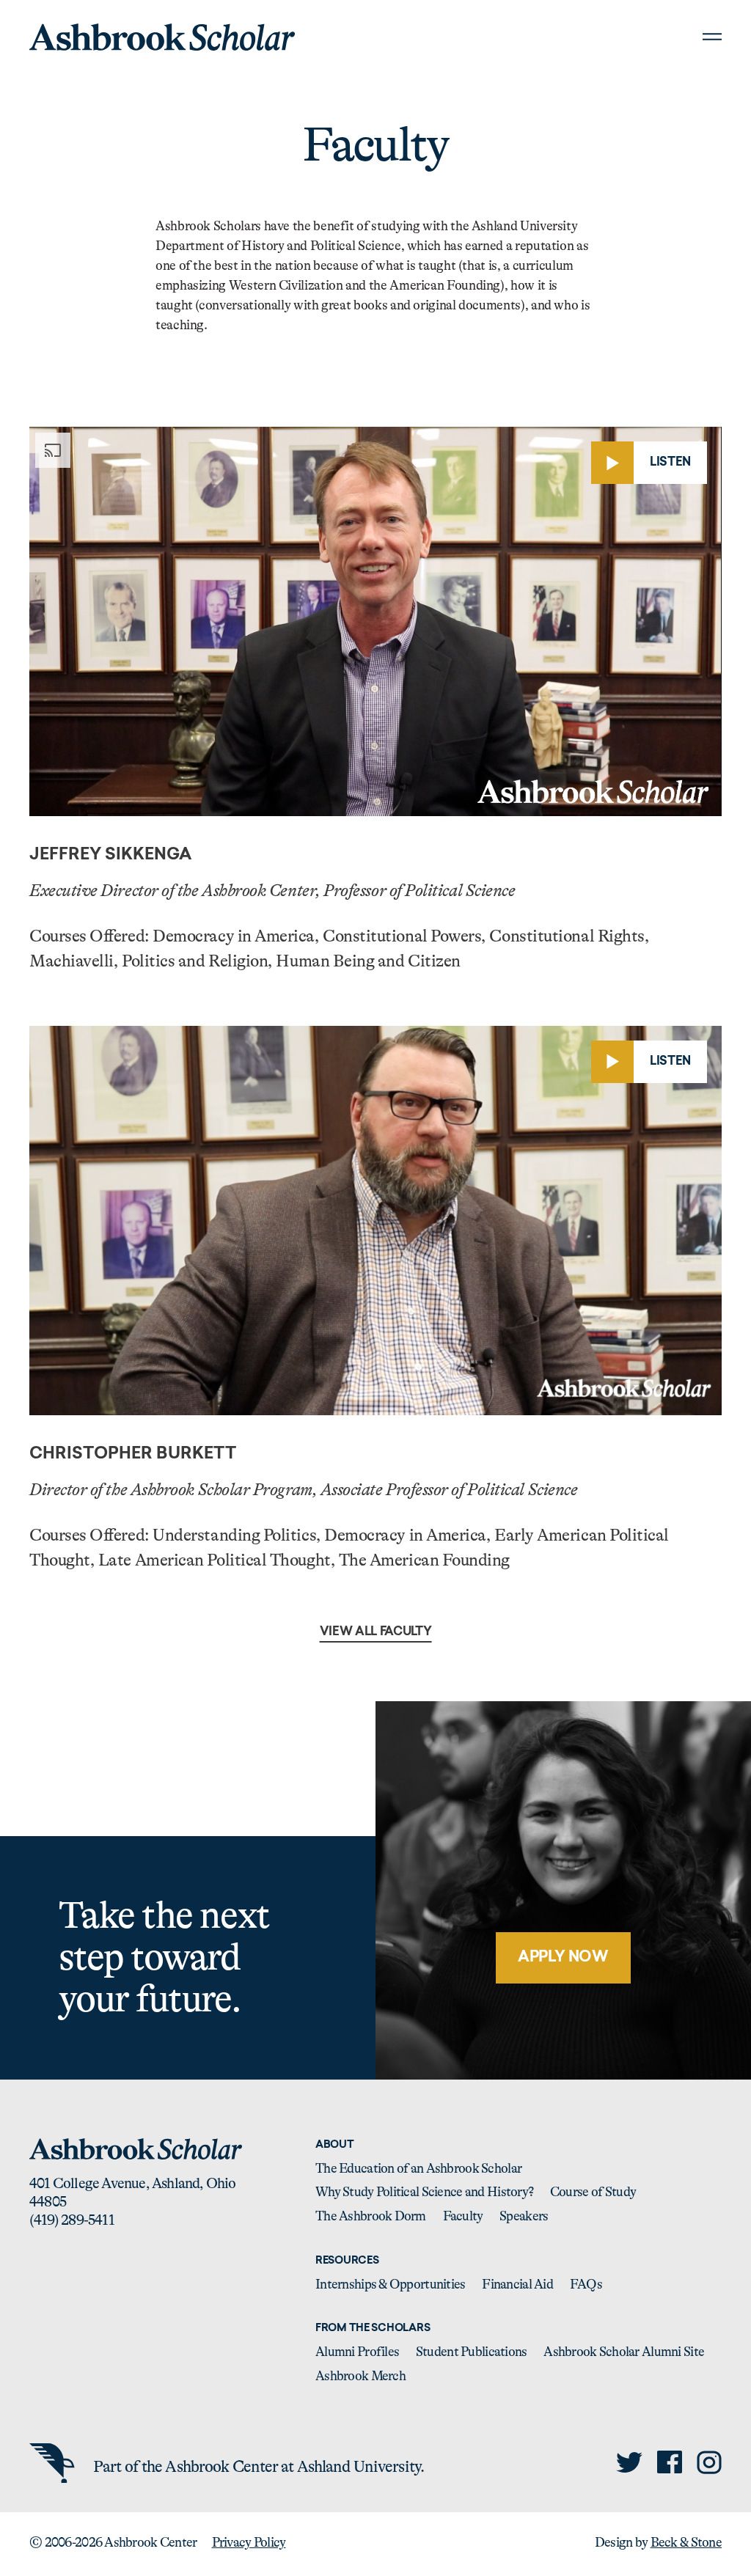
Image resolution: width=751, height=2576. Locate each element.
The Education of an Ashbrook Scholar (418, 2168)
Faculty (463, 2216)
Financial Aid (517, 2284)
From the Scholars (373, 2329)
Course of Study (593, 2192)
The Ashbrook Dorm (371, 2216)
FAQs (586, 2284)
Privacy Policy (249, 2542)
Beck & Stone (686, 2542)
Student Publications (472, 2352)
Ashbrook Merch (360, 2376)
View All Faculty (376, 1632)
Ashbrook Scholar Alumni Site (624, 2352)
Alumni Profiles (357, 2352)
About (335, 2145)
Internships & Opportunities (391, 2284)
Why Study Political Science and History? (424, 2192)
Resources (347, 2261)
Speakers (524, 2216)
